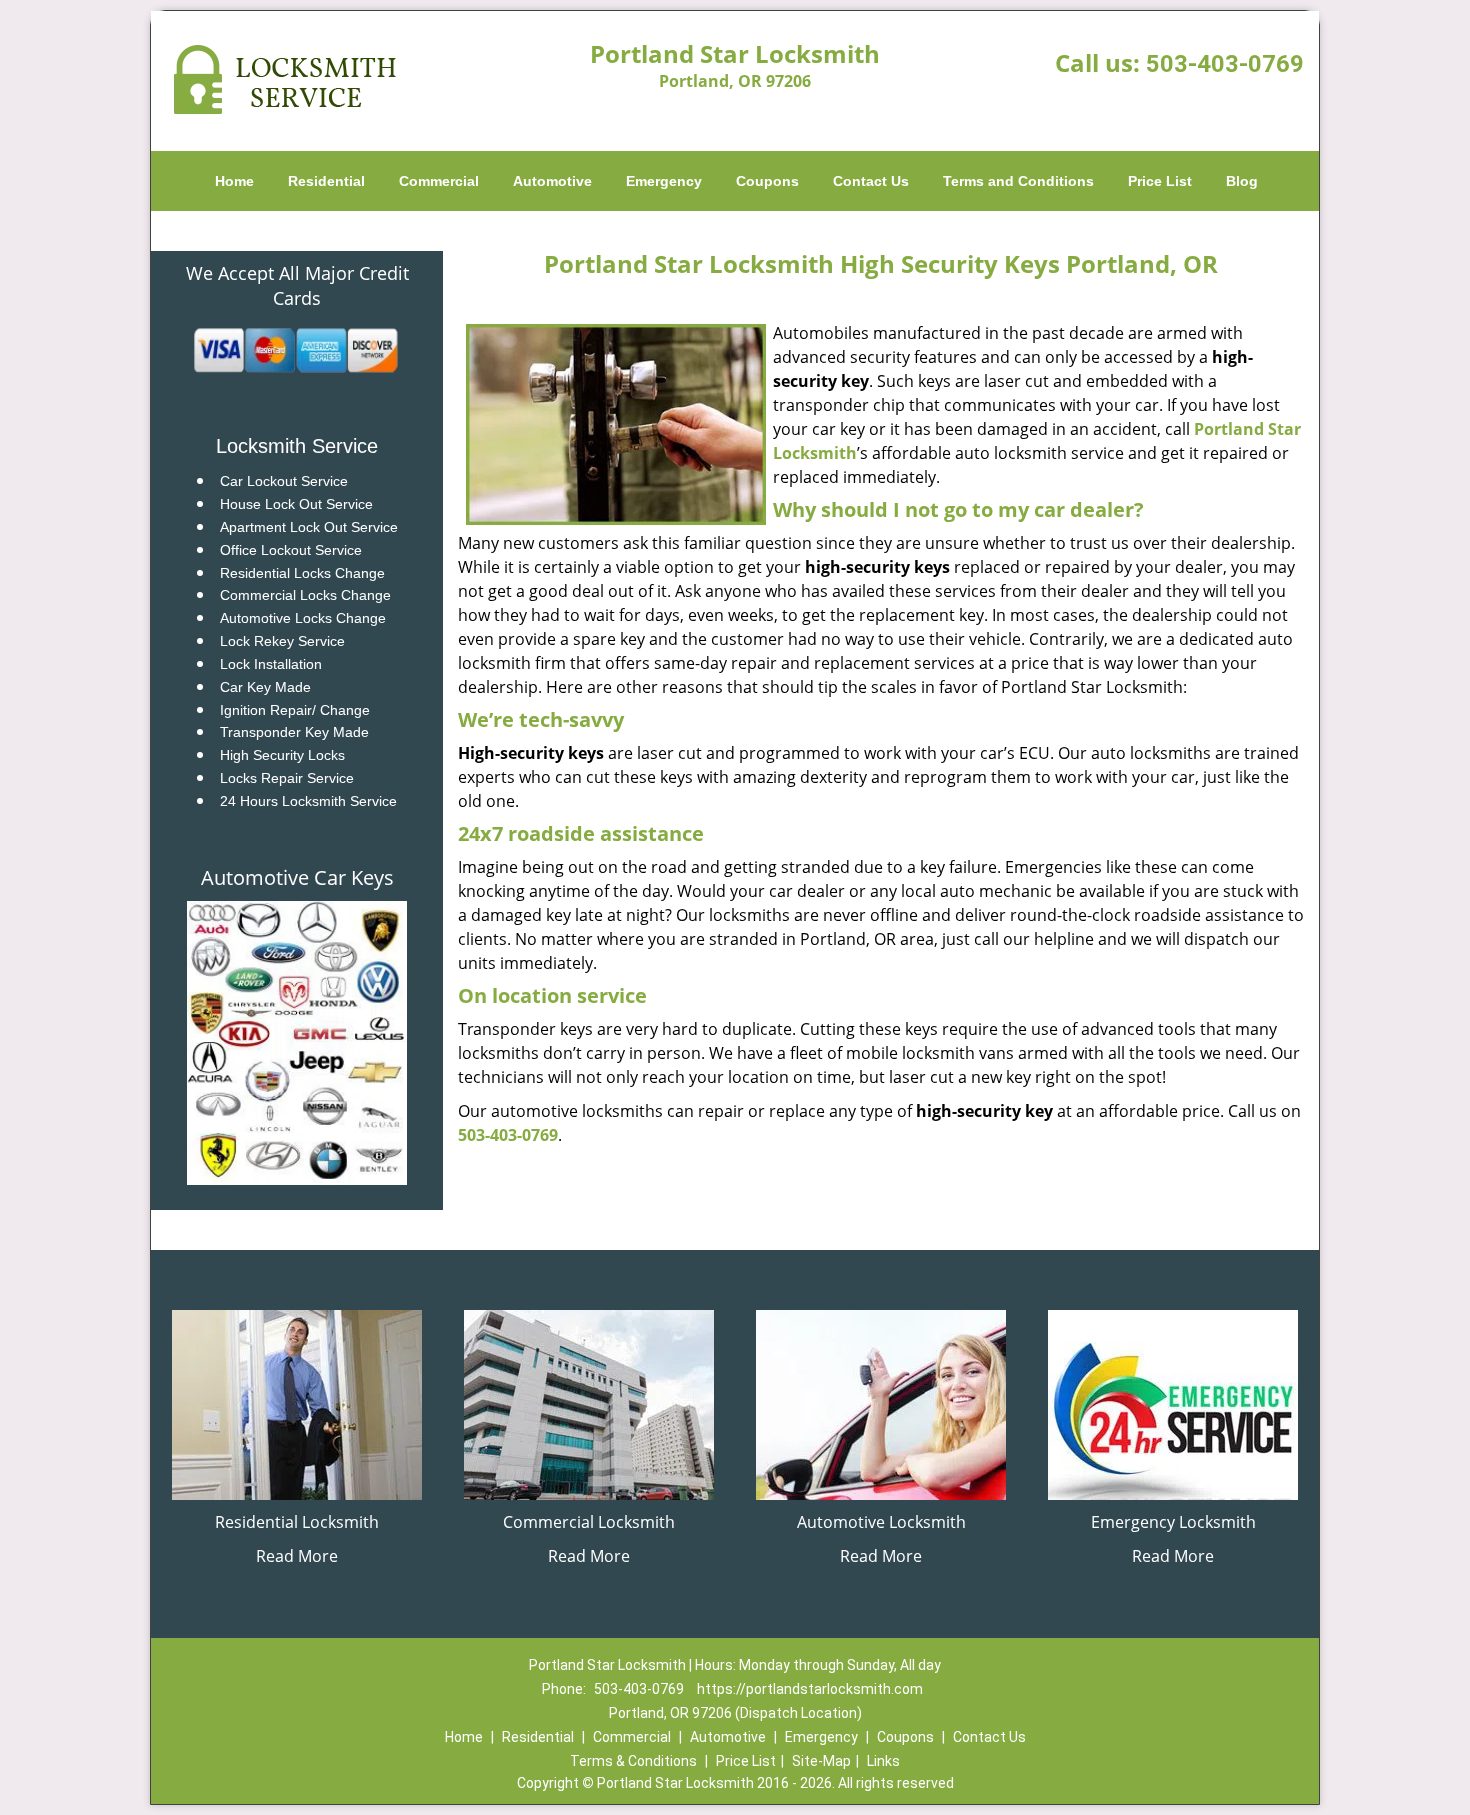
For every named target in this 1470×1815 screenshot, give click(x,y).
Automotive (552, 181)
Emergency (664, 181)
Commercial (439, 181)
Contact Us (871, 181)
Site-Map (821, 1761)
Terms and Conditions (1018, 181)
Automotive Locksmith (881, 1522)
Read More (297, 1556)
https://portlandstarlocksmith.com (810, 1689)
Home (234, 181)
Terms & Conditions (633, 1761)
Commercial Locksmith (589, 1522)
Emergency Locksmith (1173, 1522)
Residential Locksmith (297, 1522)
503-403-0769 (1225, 64)
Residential (326, 181)
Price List (1160, 181)
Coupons (767, 181)
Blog (1242, 181)
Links (883, 1761)
